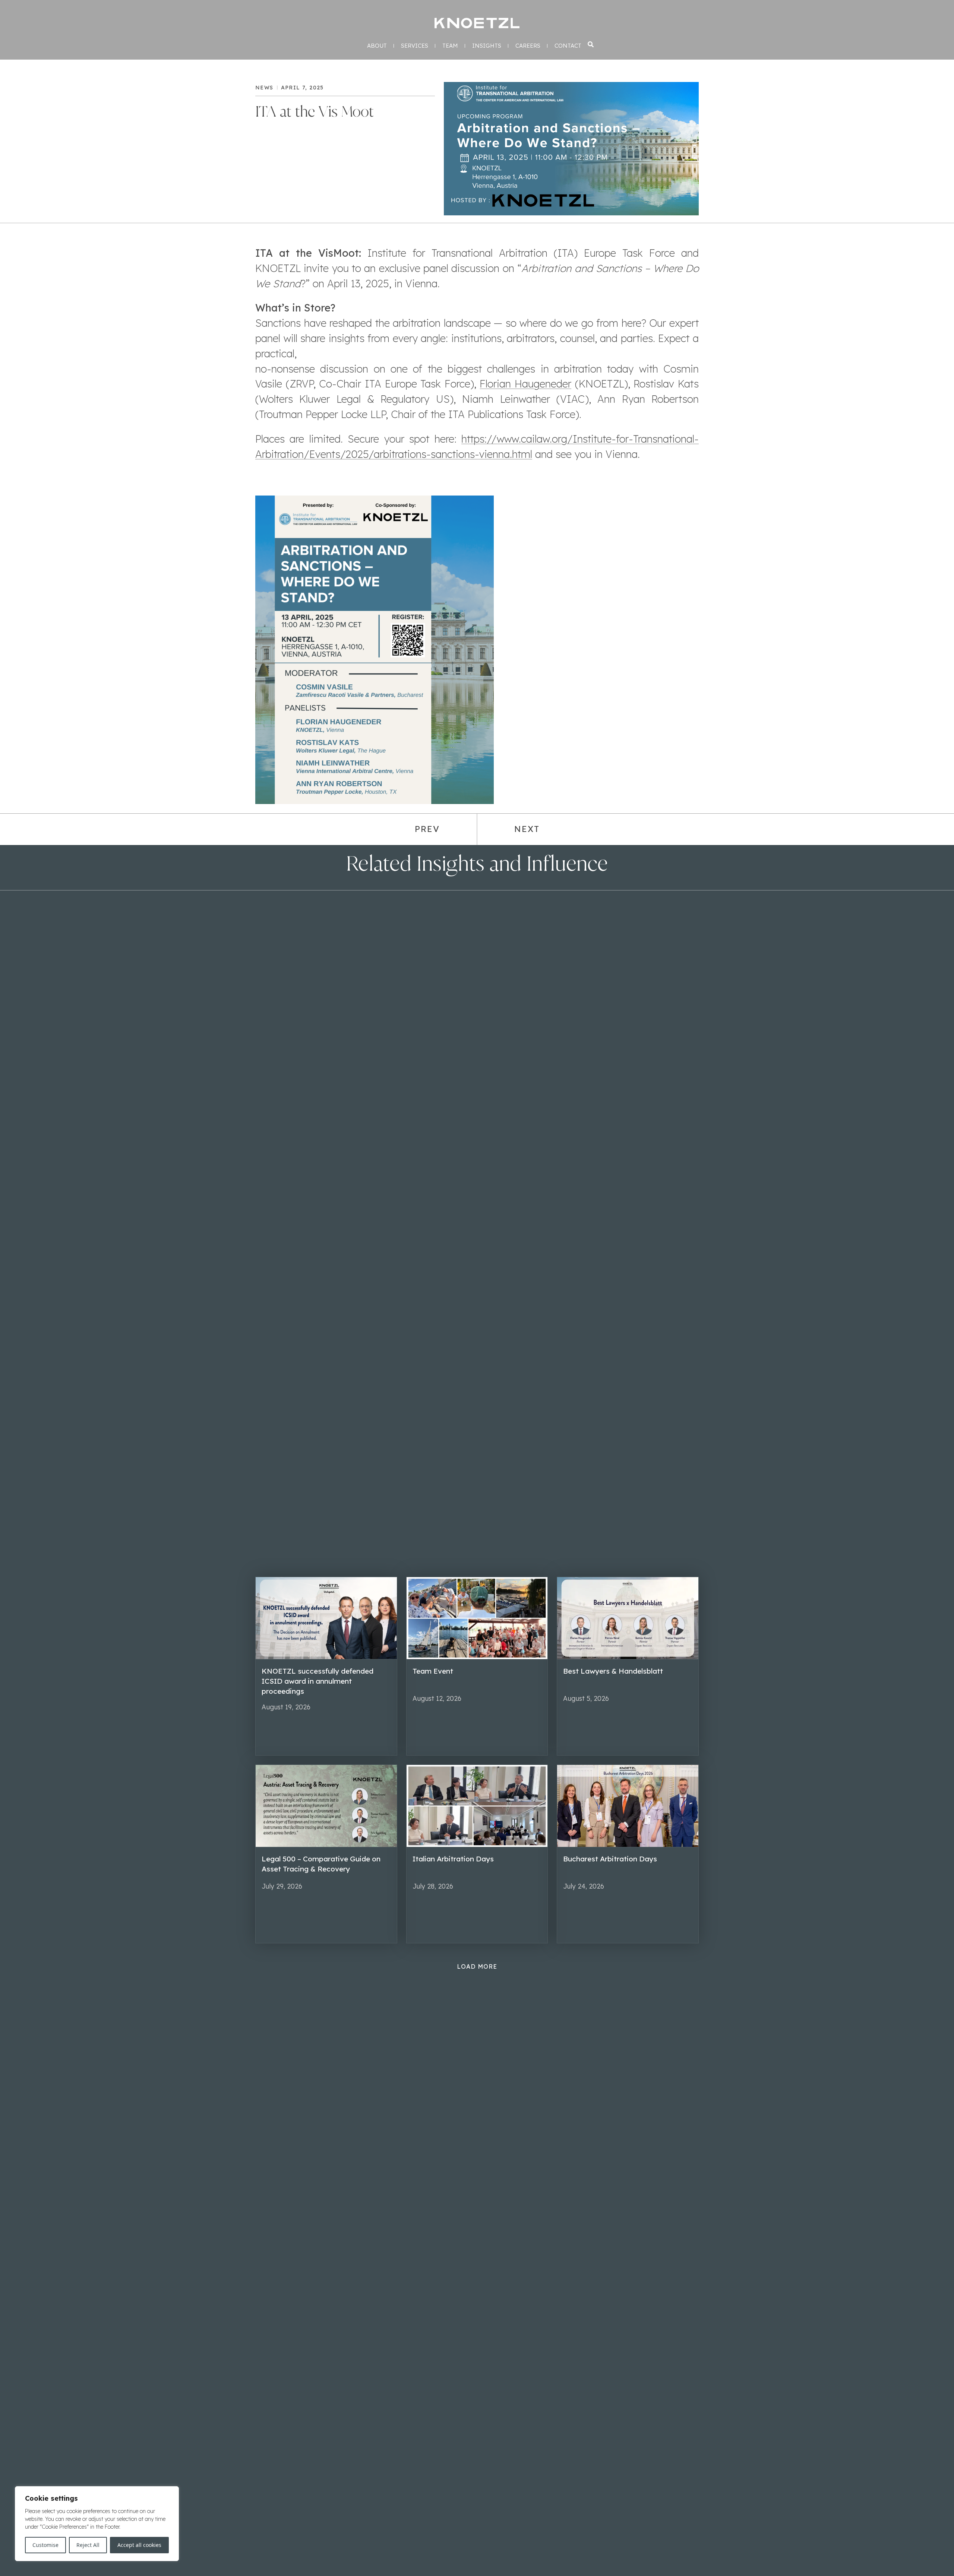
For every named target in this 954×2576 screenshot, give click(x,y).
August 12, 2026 (437, 1698)
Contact (568, 46)
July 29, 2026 (282, 1886)
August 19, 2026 (286, 1707)
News (264, 88)
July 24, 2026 (584, 1886)
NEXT (527, 829)
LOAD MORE (477, 1966)
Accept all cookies (139, 2545)
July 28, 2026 (433, 1886)
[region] (97, 2524)
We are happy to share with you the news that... (620, 1716)
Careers (528, 46)
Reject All (88, 2545)
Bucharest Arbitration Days (610, 1859)
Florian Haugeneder (525, 384)
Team (450, 46)
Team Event (433, 1671)
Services (415, 46)
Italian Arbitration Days (453, 1859)
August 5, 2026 (586, 1698)
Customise (45, 2545)
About (377, 46)
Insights (487, 46)
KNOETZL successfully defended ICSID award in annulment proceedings (318, 1681)
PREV (427, 829)
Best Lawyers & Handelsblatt (613, 1671)
